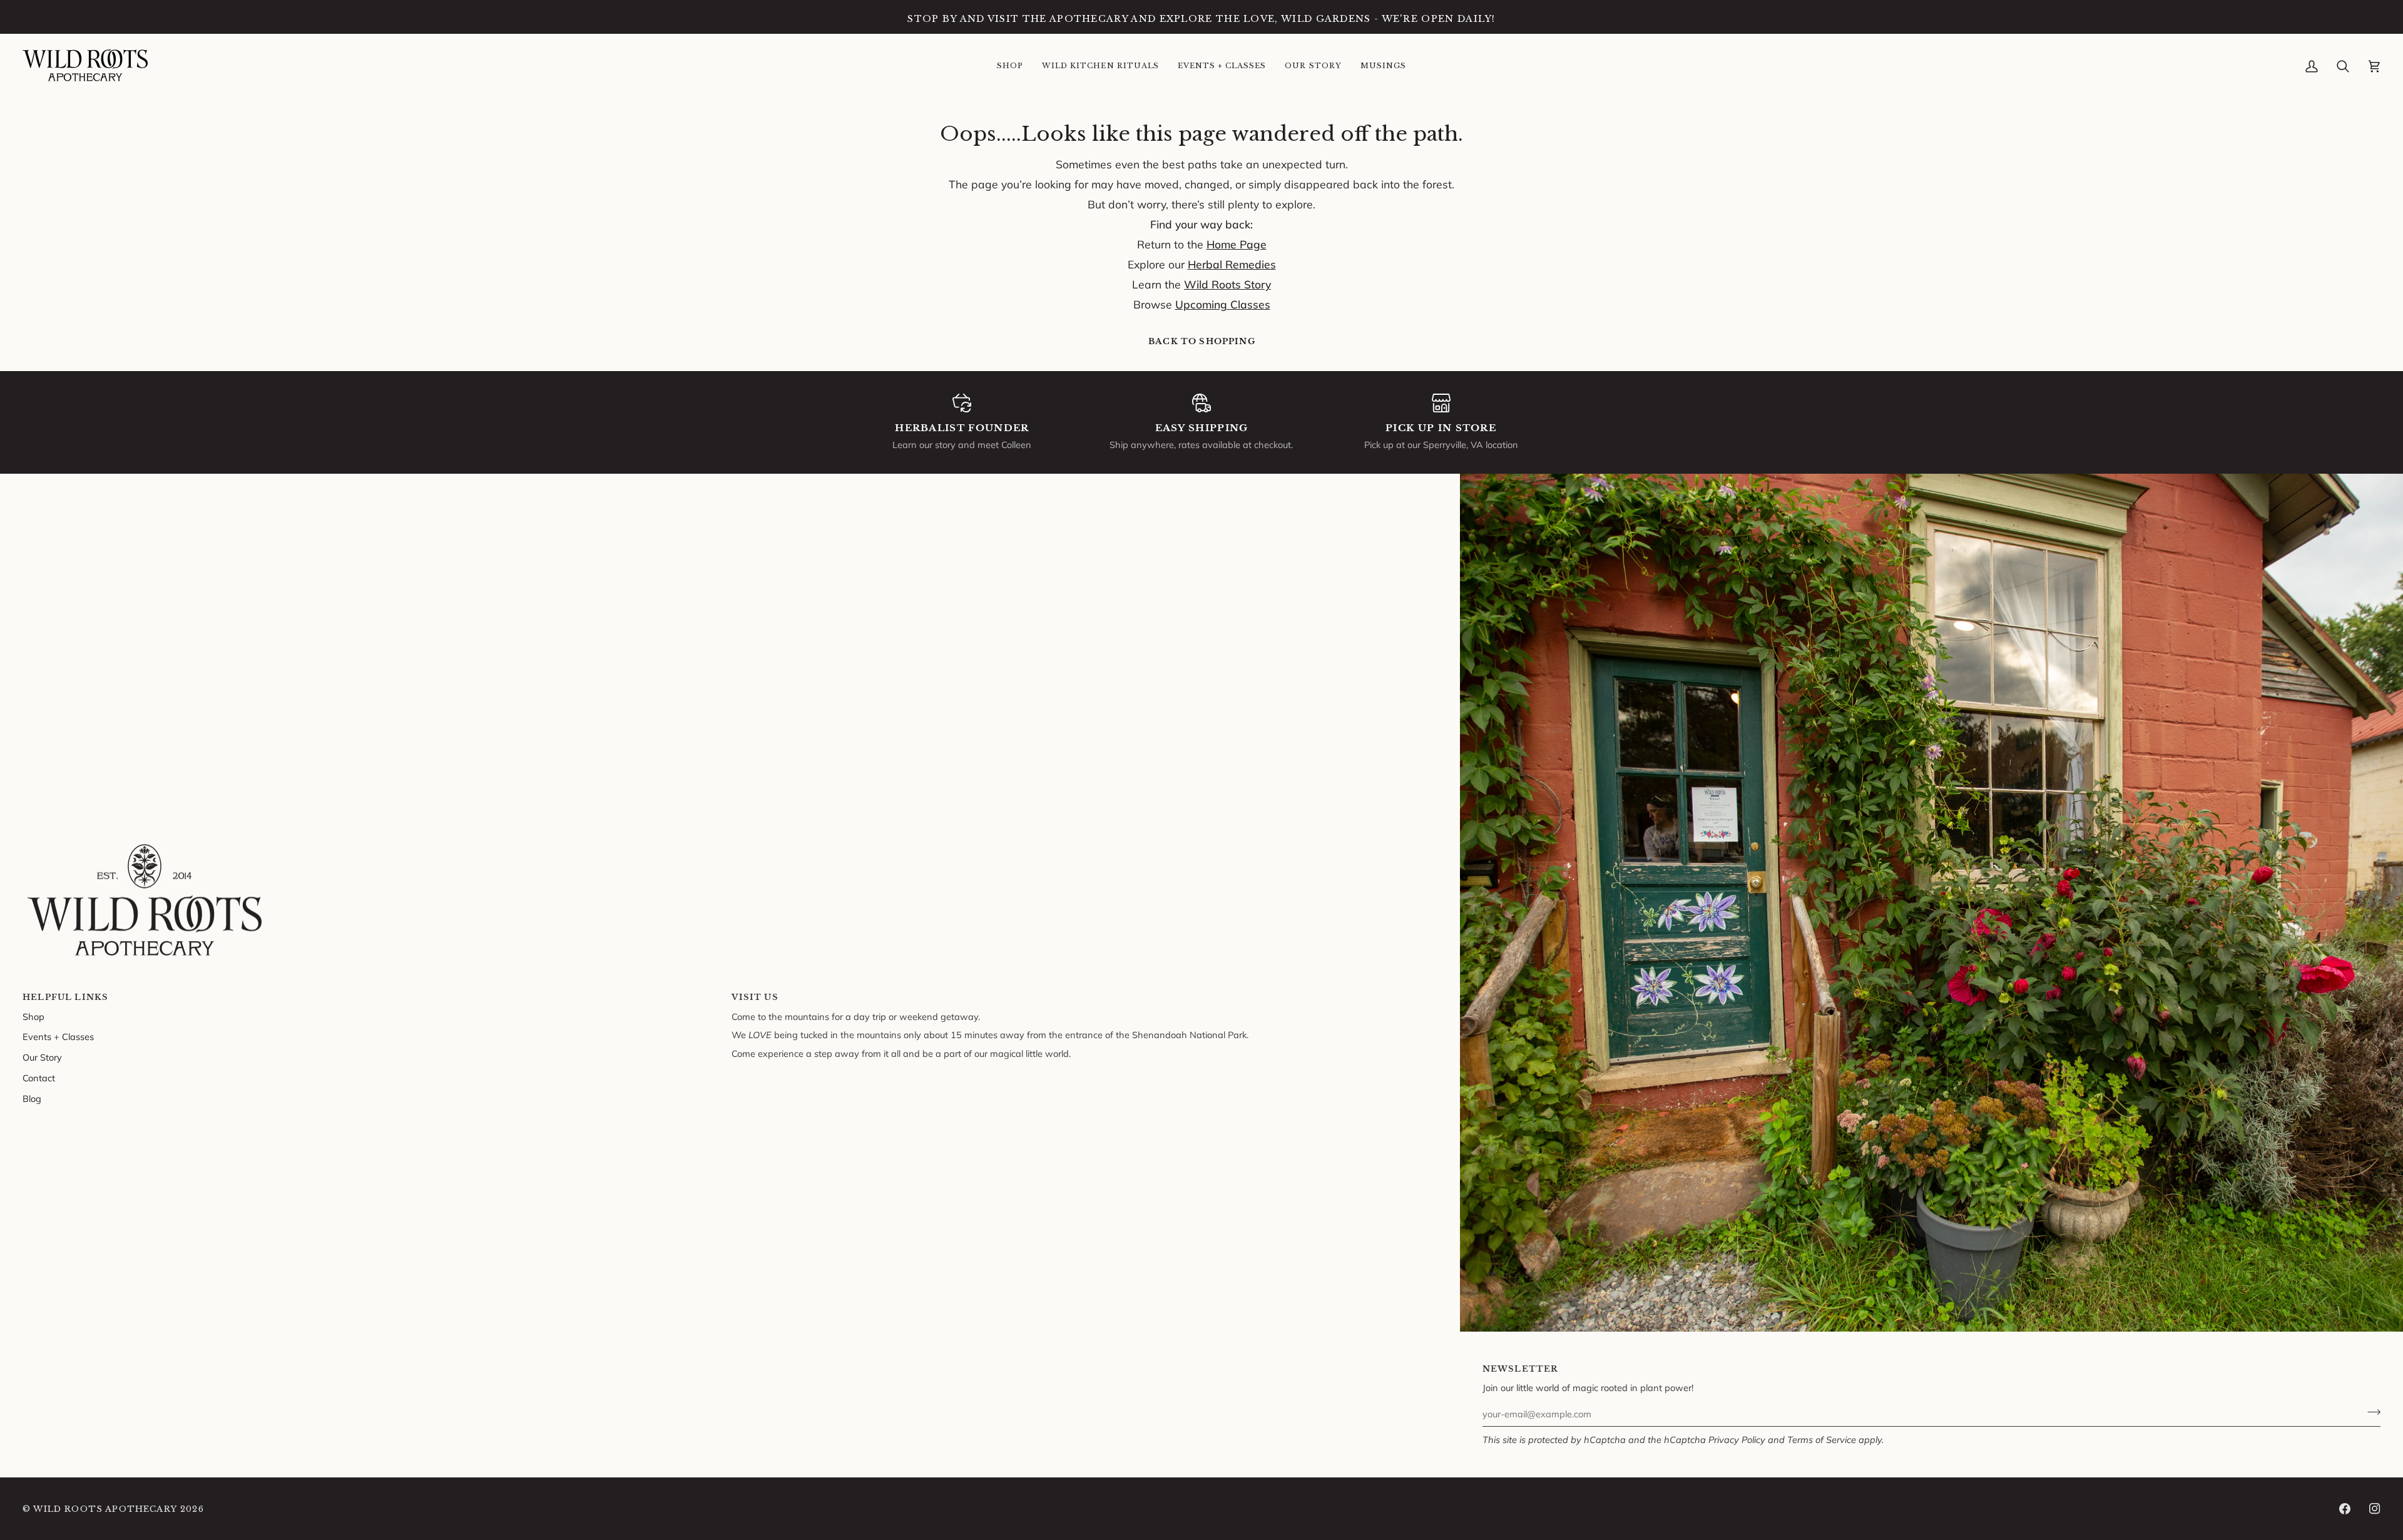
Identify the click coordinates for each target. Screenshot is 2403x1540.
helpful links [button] (65, 997)
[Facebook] (2345, 1509)
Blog (32, 1099)
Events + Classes (58, 1037)
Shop (33, 1017)
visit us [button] (755, 997)
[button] (1010, 66)
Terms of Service (1822, 1440)
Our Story (42, 1057)
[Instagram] (2375, 1509)
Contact (39, 1078)
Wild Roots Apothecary (105, 1509)
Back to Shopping (1202, 341)
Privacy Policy (1737, 1440)
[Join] (2370, 1412)
